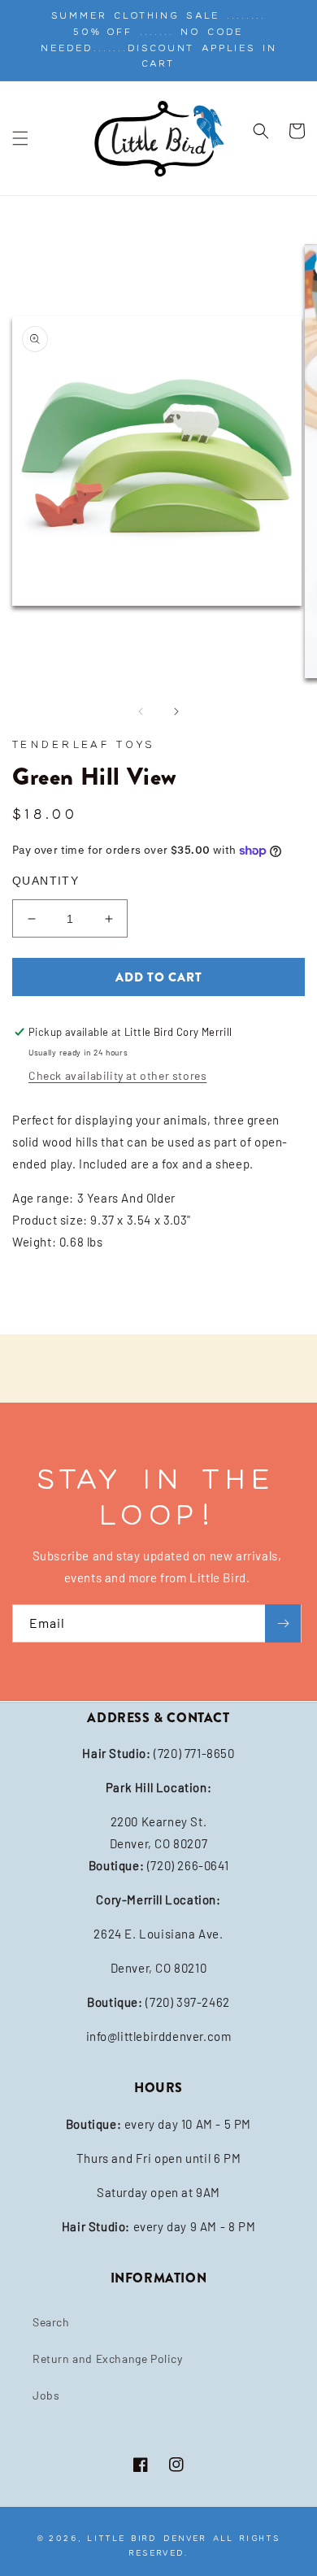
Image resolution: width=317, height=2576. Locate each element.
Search (51, 2322)
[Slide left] (141, 711)
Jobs (46, 2395)
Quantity (46, 881)
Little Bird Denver (147, 2538)
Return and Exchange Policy (108, 2358)
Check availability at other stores (117, 1075)
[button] (20, 138)
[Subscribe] (283, 1623)
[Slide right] (176, 711)
